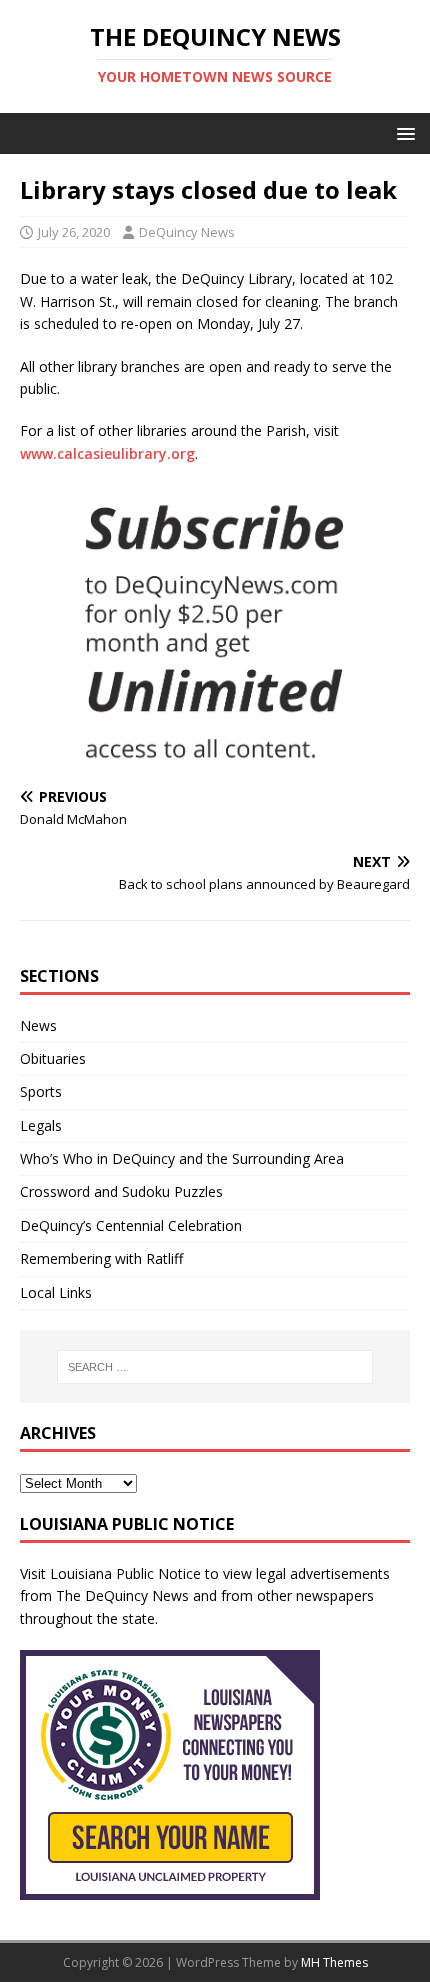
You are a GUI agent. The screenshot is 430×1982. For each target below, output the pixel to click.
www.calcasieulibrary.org (107, 453)
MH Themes (334, 1962)
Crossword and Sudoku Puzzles (121, 1191)
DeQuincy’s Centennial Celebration (131, 1225)
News (38, 1025)
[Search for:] (215, 1367)
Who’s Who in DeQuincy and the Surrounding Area (182, 1158)
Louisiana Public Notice (125, 1573)
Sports (41, 1091)
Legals (41, 1125)
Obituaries (53, 1058)
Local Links (56, 1292)
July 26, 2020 (74, 232)
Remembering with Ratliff (101, 1258)
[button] (402, 132)
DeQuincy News (187, 232)
